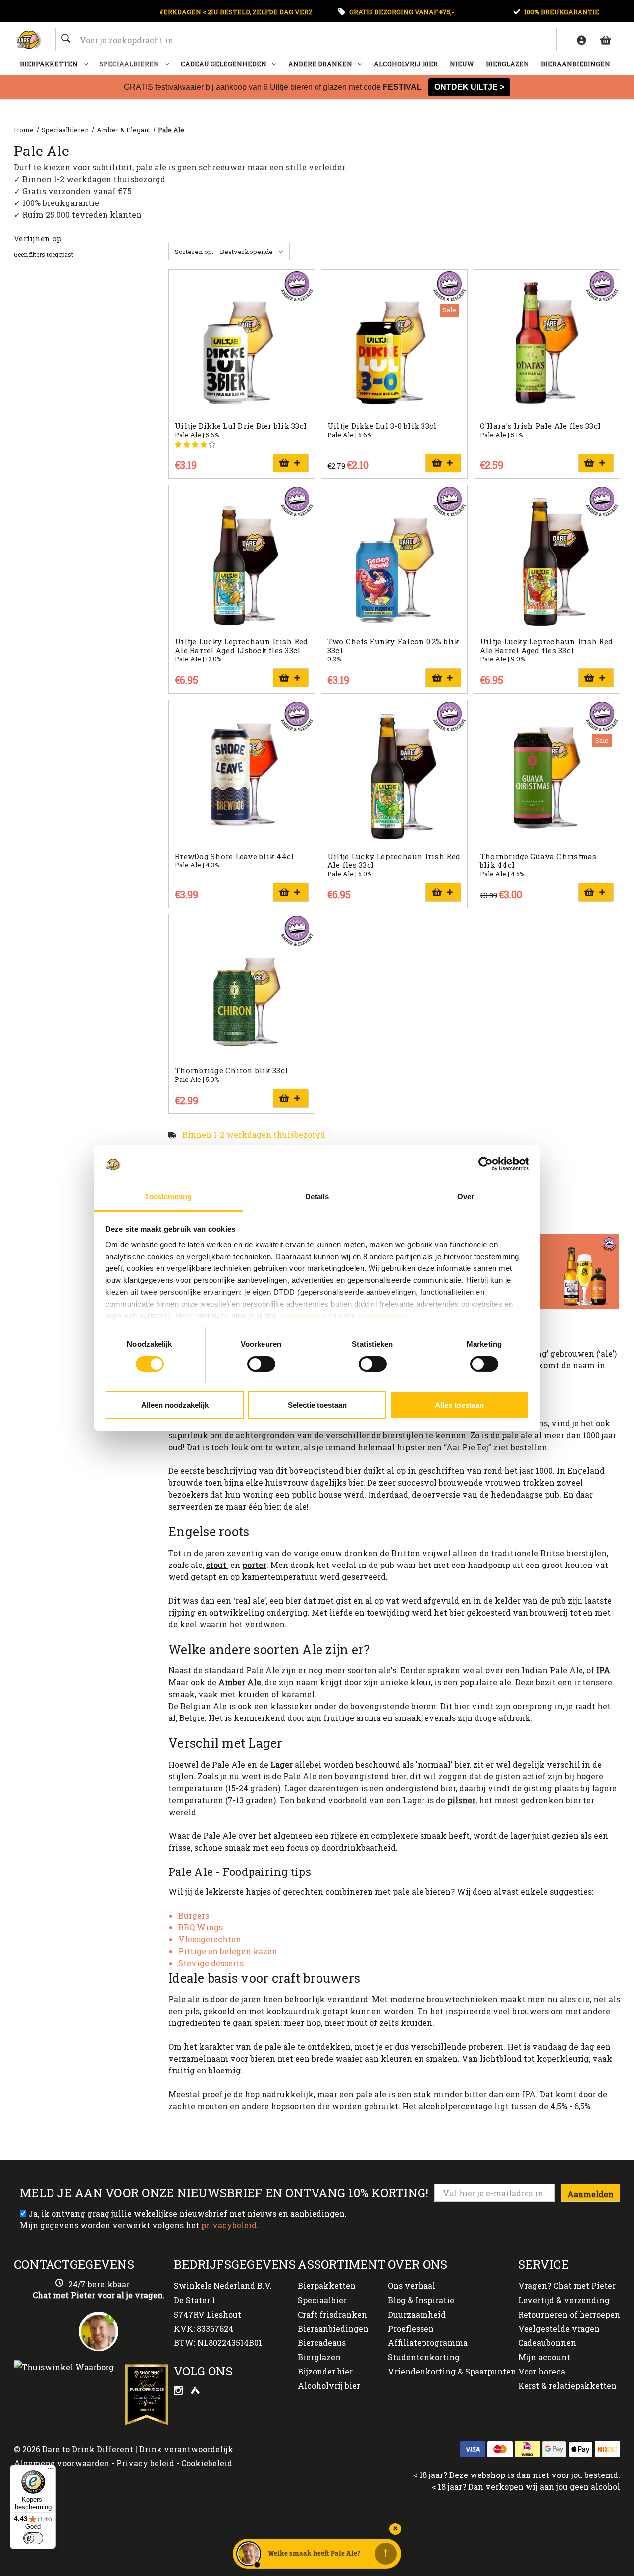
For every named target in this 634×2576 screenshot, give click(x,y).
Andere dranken (320, 64)
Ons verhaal (412, 2286)
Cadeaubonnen (547, 2343)
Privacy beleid (145, 2463)
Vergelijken (238, 344)
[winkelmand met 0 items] (605, 40)
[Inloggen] (581, 40)
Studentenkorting (424, 2357)
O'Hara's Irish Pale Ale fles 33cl (540, 426)
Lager (282, 1764)
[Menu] (50, 2471)
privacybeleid (229, 2225)
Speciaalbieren (129, 64)
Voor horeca (542, 2371)
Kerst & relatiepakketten (567, 2386)
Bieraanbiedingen (576, 64)
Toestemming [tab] (168, 1196)
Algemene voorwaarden (62, 2463)
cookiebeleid (303, 1316)
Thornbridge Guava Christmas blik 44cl (538, 860)
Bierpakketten (49, 64)
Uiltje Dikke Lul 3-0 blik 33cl (382, 426)
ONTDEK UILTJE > (469, 87)
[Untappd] (195, 2392)
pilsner (461, 1800)
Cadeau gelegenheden (224, 64)
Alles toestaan (459, 1405)
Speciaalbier (322, 2300)
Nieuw (462, 64)
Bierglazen (507, 64)
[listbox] (254, 252)
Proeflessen (411, 2329)
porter (254, 1565)
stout (217, 1565)
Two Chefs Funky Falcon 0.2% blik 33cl (393, 646)
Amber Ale (240, 1682)
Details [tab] (317, 1196)
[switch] (261, 1364)
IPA (603, 1670)
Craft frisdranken (332, 2314)
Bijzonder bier (325, 2371)
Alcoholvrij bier (406, 64)
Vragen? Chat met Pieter (567, 2286)
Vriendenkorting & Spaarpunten (452, 2371)
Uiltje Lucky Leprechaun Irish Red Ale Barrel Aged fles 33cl (546, 646)
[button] (545, 1271)
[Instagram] (179, 2392)
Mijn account (544, 2357)
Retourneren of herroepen (569, 2314)
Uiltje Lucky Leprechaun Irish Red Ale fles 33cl (394, 860)
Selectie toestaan (317, 1405)
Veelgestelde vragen (559, 2329)
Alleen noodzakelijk (175, 1405)
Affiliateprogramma (428, 2343)
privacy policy (384, 1316)
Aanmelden (590, 2194)
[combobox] (306, 40)
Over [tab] (466, 1196)
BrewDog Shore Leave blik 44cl (234, 856)
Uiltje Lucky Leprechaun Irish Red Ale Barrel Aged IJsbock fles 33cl (241, 646)
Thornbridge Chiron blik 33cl (231, 1070)
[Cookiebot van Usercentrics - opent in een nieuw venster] (486, 1164)
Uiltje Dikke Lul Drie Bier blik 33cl (241, 426)
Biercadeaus (322, 2343)
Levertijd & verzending (564, 2300)
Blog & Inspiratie (421, 2300)
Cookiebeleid (207, 2463)
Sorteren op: (194, 252)
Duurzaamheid (417, 2314)
